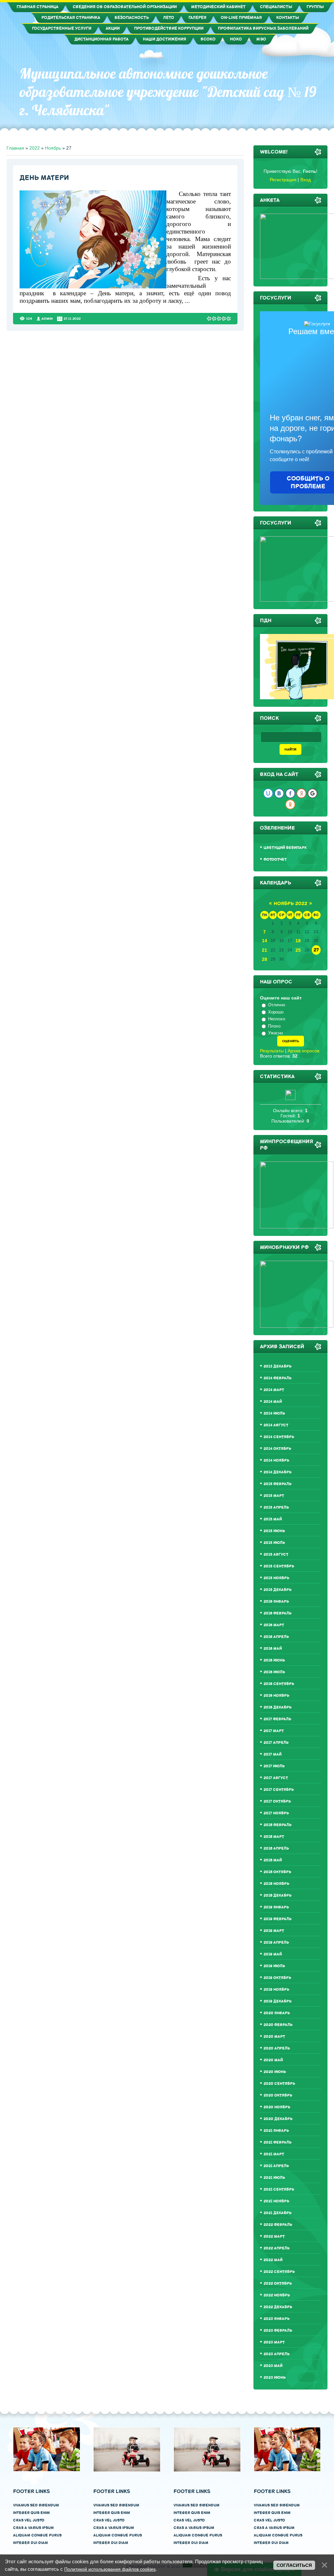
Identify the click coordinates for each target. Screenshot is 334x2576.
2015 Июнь (274, 1531)
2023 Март (274, 2342)
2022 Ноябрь (277, 2295)
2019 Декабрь (278, 2001)
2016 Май (273, 1649)
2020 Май (273, 2060)
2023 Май (273, 2366)
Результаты (272, 1051)
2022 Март (274, 2236)
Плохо (274, 1026)
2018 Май (273, 1860)
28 (265, 959)
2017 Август (276, 1778)
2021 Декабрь (278, 2213)
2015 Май (273, 1519)
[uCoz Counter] (290, 1098)
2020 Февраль (278, 2025)
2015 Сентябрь (279, 1566)
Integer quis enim (31, 2513)
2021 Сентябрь (279, 2189)
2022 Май (273, 2260)
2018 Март (274, 1837)
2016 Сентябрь (279, 1684)
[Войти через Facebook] (290, 793)
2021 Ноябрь (276, 2201)
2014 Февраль (278, 1378)
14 (265, 941)
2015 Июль (274, 1543)
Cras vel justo (29, 2520)
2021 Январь (276, 2131)
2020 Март (274, 2037)
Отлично (277, 1005)
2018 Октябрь (277, 1872)
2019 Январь (276, 1907)
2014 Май (273, 1402)
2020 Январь (277, 2013)
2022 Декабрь (278, 2307)
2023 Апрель (277, 2354)
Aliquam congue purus (37, 2535)
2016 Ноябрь (276, 1696)
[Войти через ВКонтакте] (279, 793)
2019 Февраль (278, 1919)
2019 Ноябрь (276, 1990)
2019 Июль (274, 1966)
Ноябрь (53, 148)
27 (316, 950)
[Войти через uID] (268, 793)
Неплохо (277, 1019)
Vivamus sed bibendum (36, 2505)
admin (47, 319)
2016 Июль (274, 1672)
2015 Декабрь (278, 1590)
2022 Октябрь (278, 2284)
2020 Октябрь (278, 2095)
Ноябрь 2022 (290, 904)
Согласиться (294, 2565)
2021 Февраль (278, 2142)
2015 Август (276, 1555)
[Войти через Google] (312, 793)
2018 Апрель (276, 1848)
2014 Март (274, 1390)
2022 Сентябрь (279, 2272)
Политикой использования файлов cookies (110, 2569)
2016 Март (274, 1625)
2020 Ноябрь (277, 2107)
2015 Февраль (278, 1484)
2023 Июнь (275, 2378)
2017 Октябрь (277, 1801)
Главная (15, 148)
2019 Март (274, 1931)
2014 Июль (274, 1413)
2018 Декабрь (278, 1896)
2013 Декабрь (278, 1366)
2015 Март (274, 1496)
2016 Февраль (278, 1613)
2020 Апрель (277, 2048)
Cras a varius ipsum (33, 2528)
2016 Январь (276, 1602)
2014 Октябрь (277, 1449)
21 (265, 950)
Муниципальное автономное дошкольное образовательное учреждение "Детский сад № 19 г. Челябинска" (168, 92)
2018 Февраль (278, 1825)
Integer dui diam (30, 2543)
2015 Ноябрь (276, 1578)
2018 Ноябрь (276, 1884)
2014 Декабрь (278, 1472)
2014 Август (276, 1425)
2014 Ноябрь (276, 1460)
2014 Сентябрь (279, 1437)
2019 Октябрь (277, 1978)
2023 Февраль (278, 2331)
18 (298, 941)
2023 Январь (277, 2319)
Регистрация (283, 180)
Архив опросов (304, 1051)
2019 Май (273, 1954)
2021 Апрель (276, 2166)
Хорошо (276, 1012)
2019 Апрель (276, 1943)
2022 (35, 148)
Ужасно (275, 1033)
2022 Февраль (278, 2225)
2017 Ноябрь (276, 1813)
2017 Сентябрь (279, 1790)
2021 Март (274, 2154)
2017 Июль (274, 1766)
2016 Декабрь (278, 1707)
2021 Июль (274, 2178)
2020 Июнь (275, 2072)
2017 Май (273, 1754)
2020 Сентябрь (279, 2084)
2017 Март (274, 1731)
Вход (306, 180)
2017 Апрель (276, 1743)
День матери (44, 178)
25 (298, 950)
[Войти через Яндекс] (301, 793)
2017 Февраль (277, 1719)
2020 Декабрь (278, 2119)
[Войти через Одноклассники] (290, 804)
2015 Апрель (276, 1507)
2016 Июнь (274, 1660)
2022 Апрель (277, 2248)
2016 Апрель (276, 1637)
